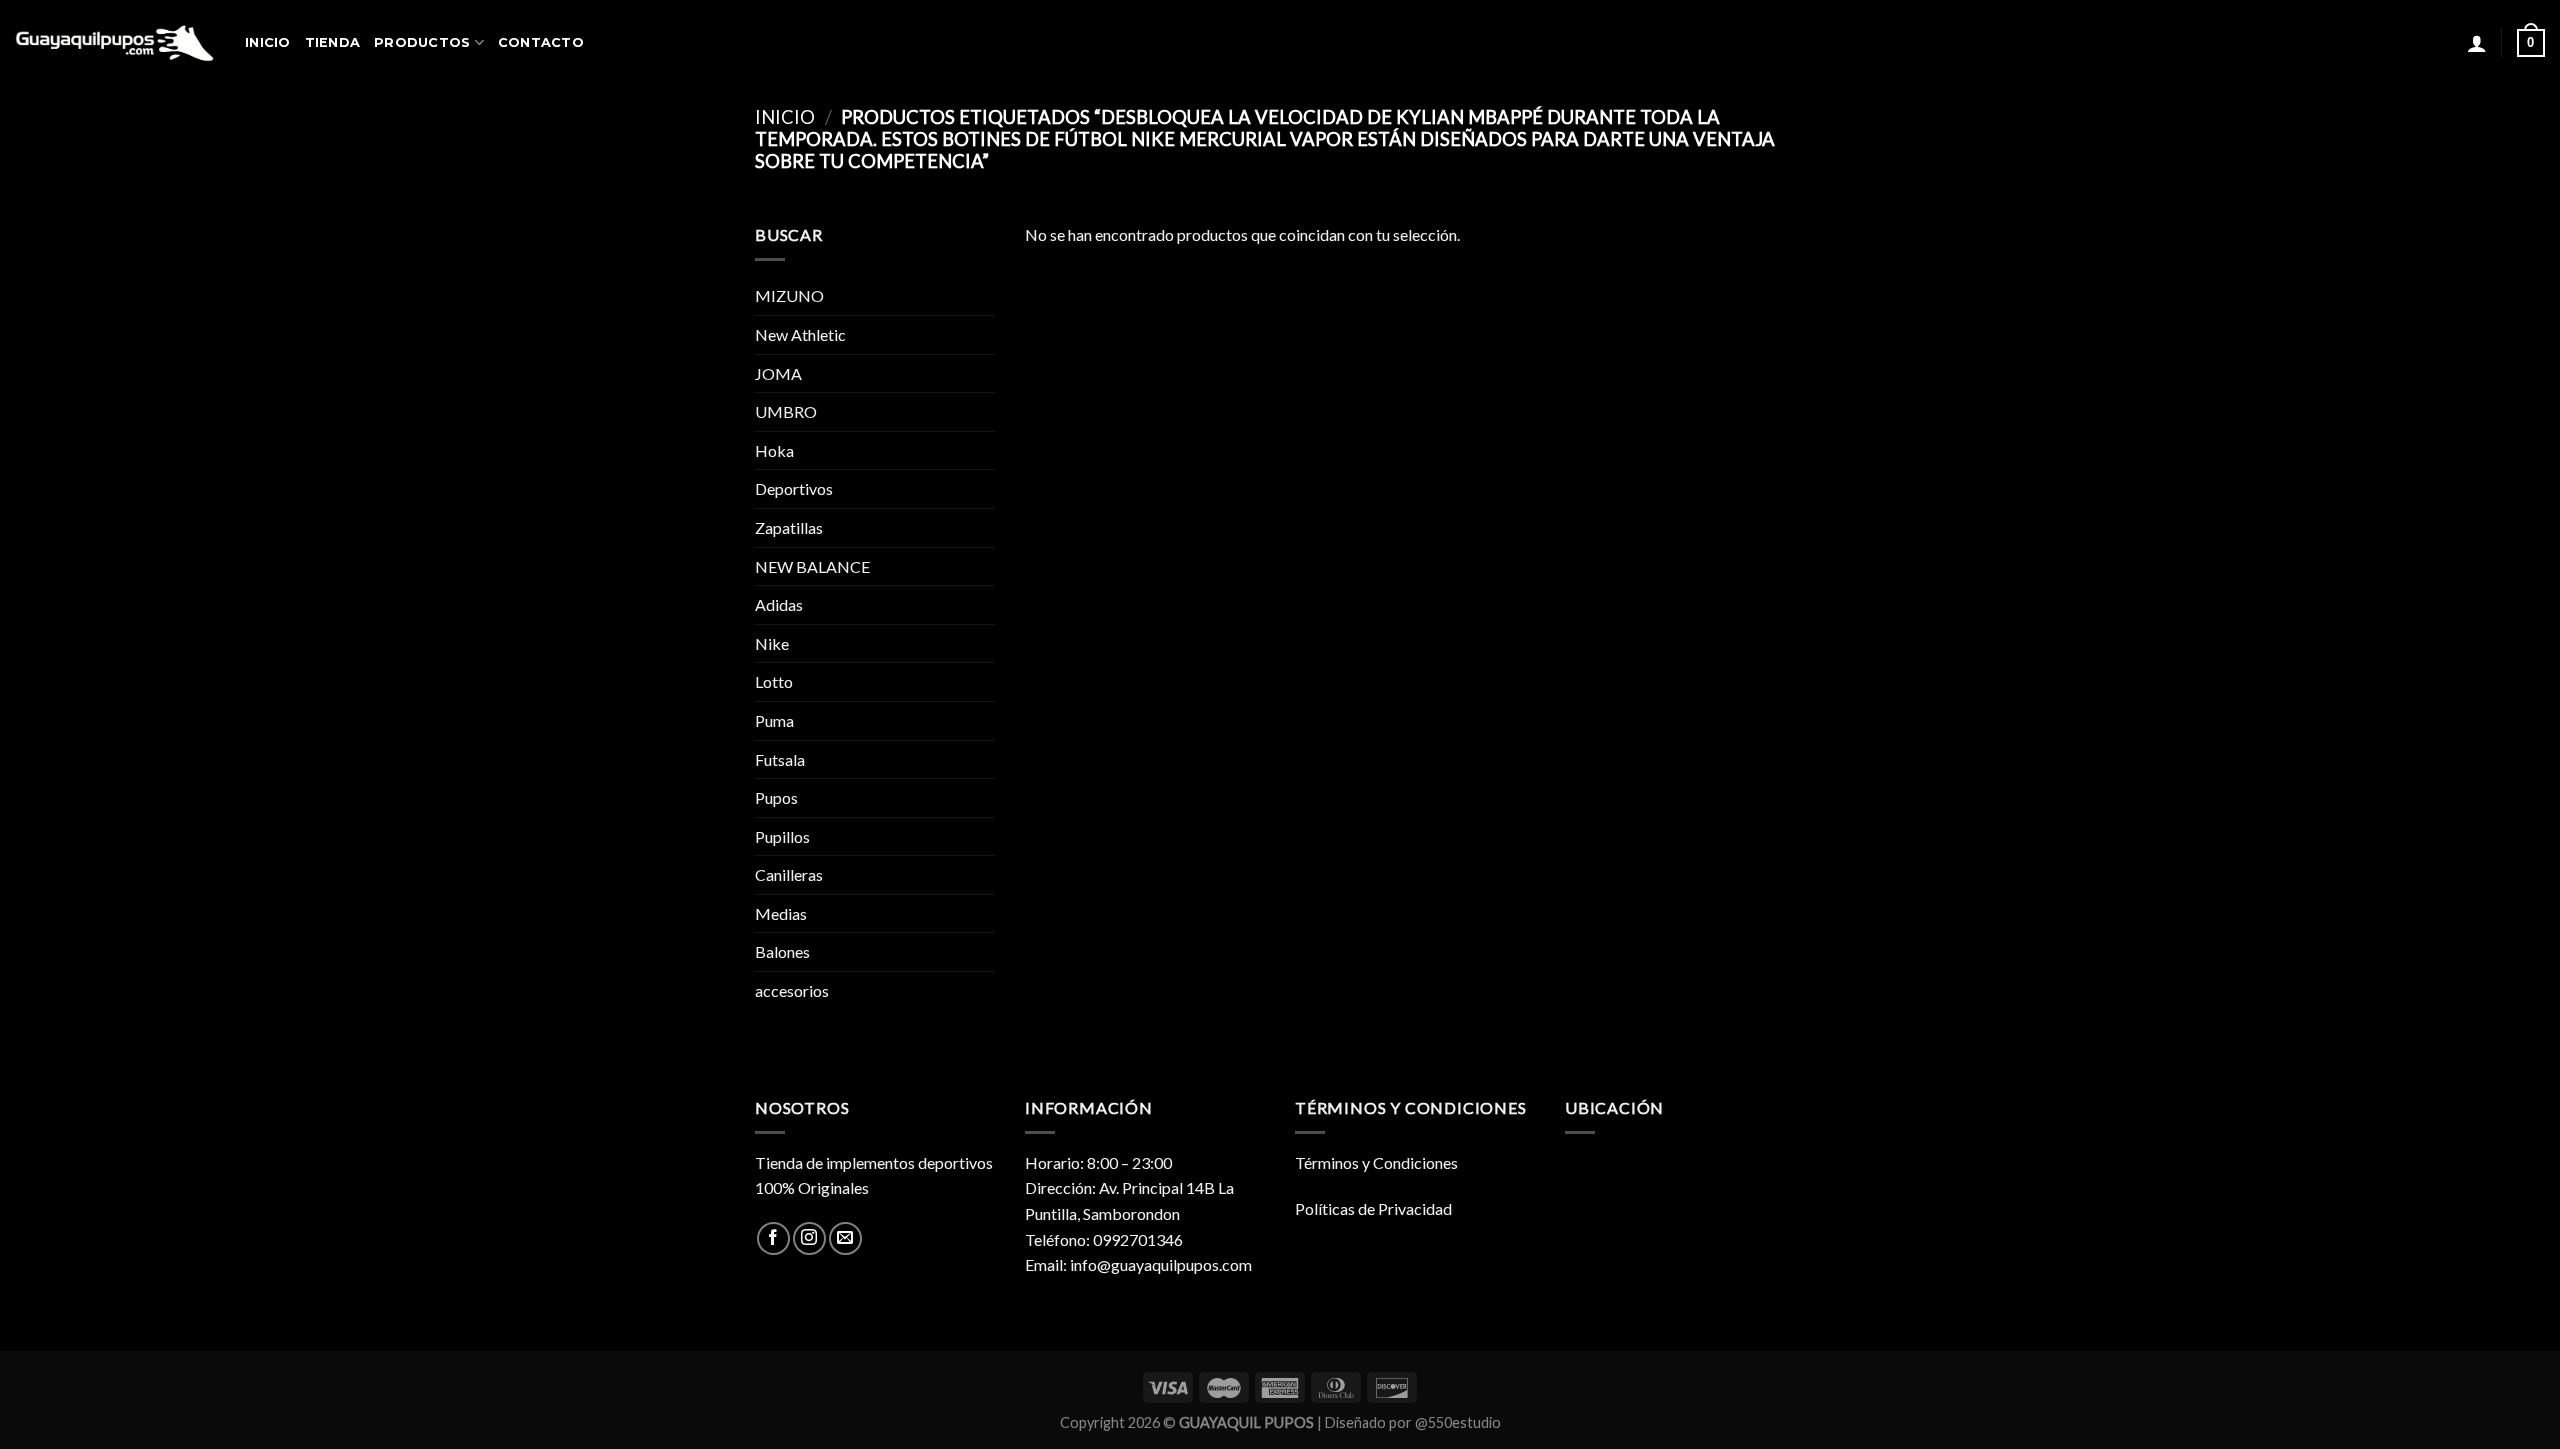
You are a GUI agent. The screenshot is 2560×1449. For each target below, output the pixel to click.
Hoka (774, 450)
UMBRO (786, 411)
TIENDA (333, 42)
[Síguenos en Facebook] (773, 1238)
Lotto (774, 681)
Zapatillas (789, 527)
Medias (781, 913)
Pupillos (782, 836)
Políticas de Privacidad (1373, 1208)
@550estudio (1458, 1422)
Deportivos (794, 488)
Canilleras (789, 874)
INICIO (268, 42)
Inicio (785, 117)
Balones (782, 951)
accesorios (792, 990)
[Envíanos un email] (845, 1238)
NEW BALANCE (812, 566)
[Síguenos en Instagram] (809, 1238)
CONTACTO (541, 42)
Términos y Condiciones (1376, 1162)
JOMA (778, 373)
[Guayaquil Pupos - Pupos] (115, 43)
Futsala (780, 759)
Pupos (776, 797)
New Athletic (800, 334)
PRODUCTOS (422, 42)
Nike (772, 643)
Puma (774, 720)
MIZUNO (789, 295)
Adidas (779, 604)
